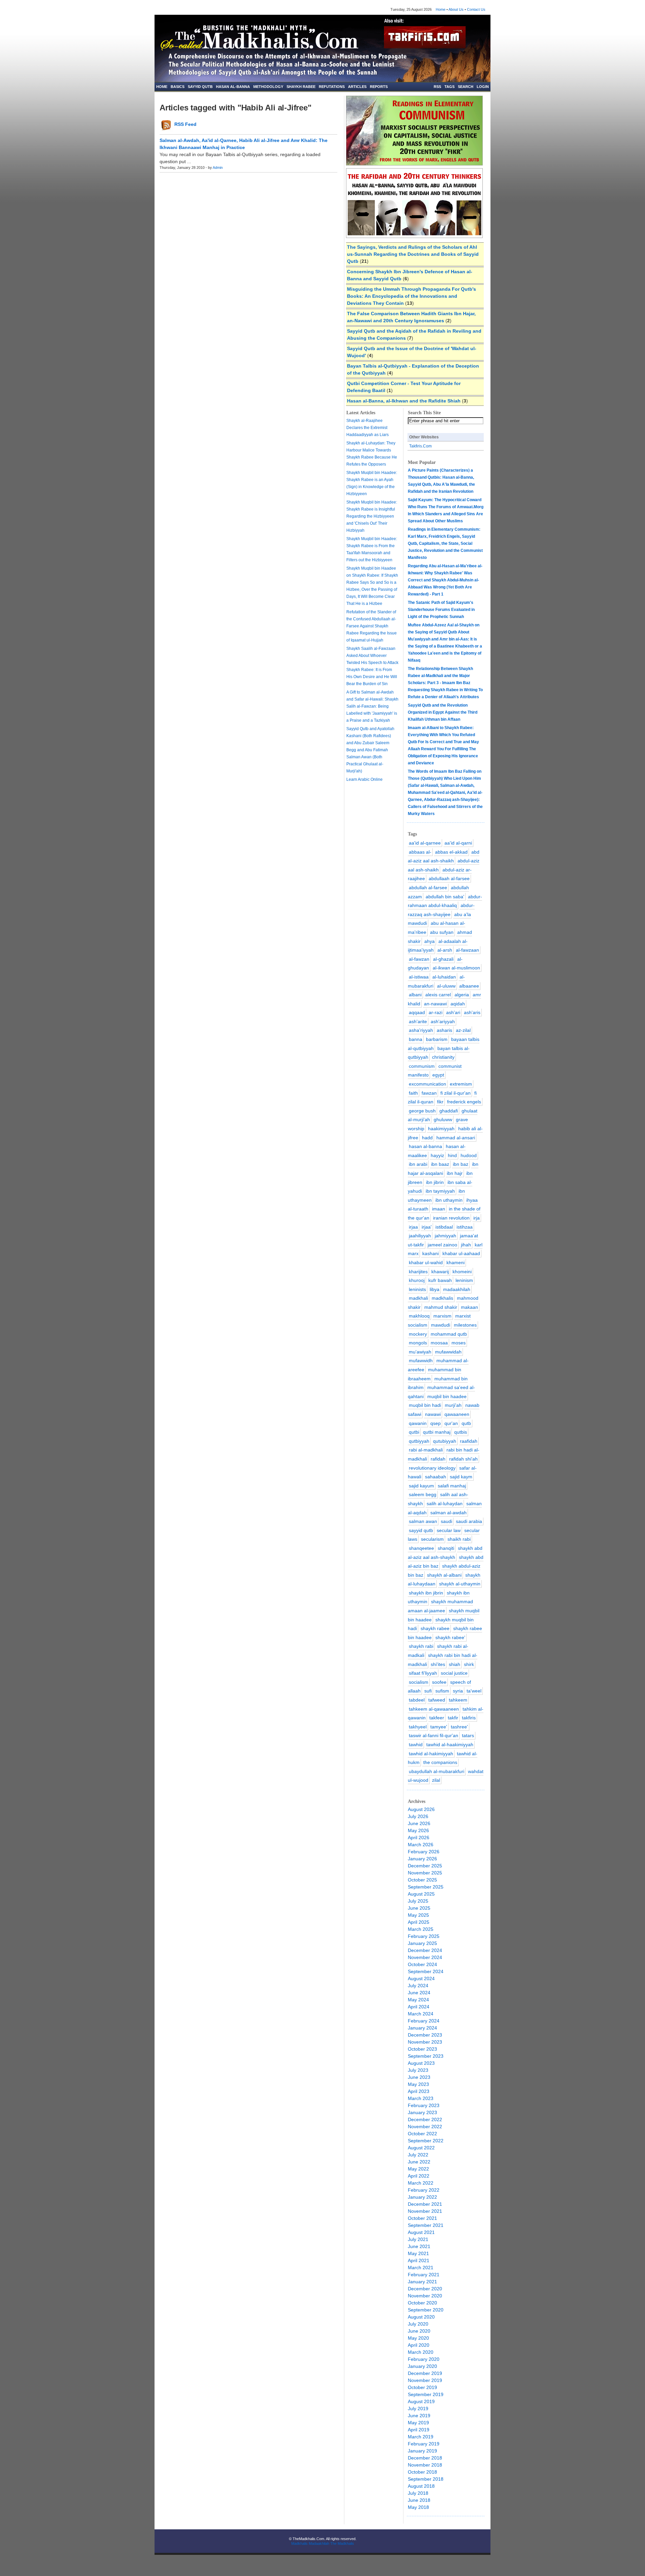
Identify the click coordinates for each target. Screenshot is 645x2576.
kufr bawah (440, 1280)
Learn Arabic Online (364, 779)
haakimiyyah (441, 1129)
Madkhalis (299, 2543)
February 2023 (424, 2105)
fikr (440, 1102)
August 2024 (421, 1978)
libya (435, 1289)
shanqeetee (421, 1548)
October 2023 (422, 2049)
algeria (462, 995)
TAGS (449, 87)
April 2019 (419, 2430)
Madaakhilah (319, 2543)
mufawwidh (421, 1361)
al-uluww (446, 986)
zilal (436, 1780)
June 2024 (419, 1993)
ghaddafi (449, 1111)
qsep (436, 1423)
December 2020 (425, 2289)
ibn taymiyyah (440, 1191)
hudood (469, 1155)
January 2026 (422, 1859)
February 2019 (424, 2444)
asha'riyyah (421, 1030)
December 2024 (425, 1950)
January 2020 (422, 2366)
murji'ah (453, 1405)
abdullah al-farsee (428, 888)
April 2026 (419, 1838)
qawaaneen (457, 1414)
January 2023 (422, 2112)
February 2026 (424, 1852)
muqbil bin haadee (447, 1396)
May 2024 (418, 2000)
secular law (449, 1530)
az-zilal (463, 1030)
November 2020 (425, 2296)
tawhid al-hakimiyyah (431, 1754)
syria (458, 1691)
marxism (442, 1316)
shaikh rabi (459, 1539)
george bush (422, 1111)
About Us (456, 9)
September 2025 (426, 1887)
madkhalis (442, 1298)
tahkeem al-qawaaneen (434, 1709)
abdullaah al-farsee (449, 878)
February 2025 (424, 1936)
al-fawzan (419, 959)
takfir (453, 1718)
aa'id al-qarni (458, 843)
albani (415, 995)
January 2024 (422, 2028)
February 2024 (424, 2021)
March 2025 (421, 1929)
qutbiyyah (419, 1441)
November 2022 (425, 2127)
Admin (218, 168)
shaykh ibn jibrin (426, 1593)
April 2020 (419, 2345)
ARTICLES (357, 87)
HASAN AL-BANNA (233, 87)
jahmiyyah (445, 1236)
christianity (443, 1057)
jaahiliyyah (420, 1236)
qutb (466, 1423)
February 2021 (424, 2275)
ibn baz (461, 1164)
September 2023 (426, 2056)
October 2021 (422, 2218)
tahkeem (458, 1700)
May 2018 (418, 2507)
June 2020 (419, 2331)
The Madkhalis (342, 2543)
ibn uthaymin (449, 1200)
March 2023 (421, 2098)
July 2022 (418, 2155)
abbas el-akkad (451, 852)
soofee (439, 1682)
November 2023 (425, 2042)
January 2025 (422, 1943)
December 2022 (425, 2119)
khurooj (417, 1280)
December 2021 (425, 2204)
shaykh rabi (421, 1646)
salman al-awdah (448, 1513)
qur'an (451, 1423)
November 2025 (425, 1873)
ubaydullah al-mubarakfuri (437, 1771)
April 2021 (419, 2260)
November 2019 (425, 2380)
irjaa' (427, 1227)
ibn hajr (455, 1173)
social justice (454, 1673)
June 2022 (419, 2162)
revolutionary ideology (432, 1468)
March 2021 (421, 2268)
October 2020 (422, 2303)
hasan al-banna (425, 1146)
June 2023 (419, 2077)
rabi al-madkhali (426, 1450)
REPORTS (379, 87)
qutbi (414, 1432)
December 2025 (425, 1866)
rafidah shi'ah (463, 1459)
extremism (461, 1084)
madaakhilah (457, 1289)
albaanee (469, 986)
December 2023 (425, 2035)
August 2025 (421, 1894)
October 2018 (422, 2472)
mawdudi (441, 1325)
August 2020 (421, 2317)
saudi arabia (469, 1521)
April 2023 (419, 2091)
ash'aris (472, 1012)
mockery (418, 1334)
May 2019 (418, 2423)
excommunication (427, 1084)
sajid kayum (421, 1486)
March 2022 (421, 2183)
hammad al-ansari (456, 1138)
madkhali (418, 1298)
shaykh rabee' (450, 1637)
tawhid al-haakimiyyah (450, 1745)
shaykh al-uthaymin (460, 1584)
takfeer (437, 1718)
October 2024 (422, 1964)
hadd (427, 1138)
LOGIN (483, 87)
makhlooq (419, 1316)
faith (413, 1093)
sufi (428, 1691)
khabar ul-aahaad (461, 1253)
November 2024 (425, 1957)
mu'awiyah (420, 1352)
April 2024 (419, 2007)
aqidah (458, 1004)
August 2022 (421, 2148)
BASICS (178, 87)
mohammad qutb (449, 1334)
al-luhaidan (444, 977)
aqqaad (417, 1012)
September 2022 (426, 2141)
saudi (446, 1521)
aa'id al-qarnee (425, 843)
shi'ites (438, 1664)
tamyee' (439, 1727)
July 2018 (418, 2493)
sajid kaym (461, 1477)
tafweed (437, 1700)
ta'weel (474, 1691)
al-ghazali (443, 959)
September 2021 (426, 2225)
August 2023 (421, 2063)
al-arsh (445, 950)
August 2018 (421, 2486)
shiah (455, 1664)
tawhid (416, 1745)
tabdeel (417, 1700)
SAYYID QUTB (200, 87)
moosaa (439, 1343)
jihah (466, 1245)
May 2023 (418, 2084)
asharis (444, 1030)
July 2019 (418, 2408)
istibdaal (444, 1227)
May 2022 (418, 2169)
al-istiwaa (419, 977)
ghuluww (443, 1119)
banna (416, 1039)
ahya (429, 941)
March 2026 (421, 1845)
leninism (464, 1280)
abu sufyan (442, 932)
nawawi (433, 1414)
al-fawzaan (467, 950)
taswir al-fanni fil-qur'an (434, 1735)
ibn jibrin (435, 1182)
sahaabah (436, 1477)
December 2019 (425, 2373)
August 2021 (421, 2232)
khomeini (462, 1272)
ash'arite (418, 1021)
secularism (432, 1539)
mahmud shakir (441, 1307)
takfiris (469, 1718)
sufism (442, 1691)
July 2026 (418, 1816)
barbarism (437, 1039)
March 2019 (421, 2437)
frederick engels (464, 1102)
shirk (469, 1664)
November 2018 (425, 2465)
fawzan (429, 1093)
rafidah (438, 1459)
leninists (417, 1289)
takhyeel (418, 1727)
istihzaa (465, 1227)
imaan (439, 1209)
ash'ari (453, 1012)
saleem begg (423, 1494)
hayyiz (437, 1155)
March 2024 (421, 2014)
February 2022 (424, 2190)
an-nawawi (435, 1004)
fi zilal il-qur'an (456, 1093)
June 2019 (419, 2416)
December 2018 (425, 2458)
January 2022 (422, 2197)
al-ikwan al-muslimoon (456, 968)
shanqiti (446, 1548)
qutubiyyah (445, 1441)
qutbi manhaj (437, 1432)
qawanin (418, 1423)
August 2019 (421, 2401)
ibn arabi (418, 1164)
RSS (437, 87)
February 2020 (424, 2359)
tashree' (459, 1727)
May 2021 (418, 2253)
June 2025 (419, 1908)
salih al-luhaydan (445, 1504)
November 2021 (425, 2211)
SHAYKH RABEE (301, 87)
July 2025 (418, 1901)
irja (477, 1218)
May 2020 (418, 2338)
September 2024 (426, 1971)
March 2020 (421, 2352)
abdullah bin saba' (445, 897)
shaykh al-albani (444, 1575)
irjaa (413, 1227)
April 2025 (419, 1922)
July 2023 (418, 2070)
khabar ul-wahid (426, 1262)
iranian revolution (451, 1218)
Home (441, 9)
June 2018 (419, 2500)
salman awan (423, 1521)
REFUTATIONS (332, 87)
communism (422, 1066)
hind (452, 1155)
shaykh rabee (435, 1628)
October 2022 (422, 2134)
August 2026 (421, 1809)
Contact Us (476, 9)
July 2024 (418, 1986)
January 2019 (422, 2451)
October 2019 (422, 2387)
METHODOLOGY (268, 87)
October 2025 (422, 1880)
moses (459, 1343)
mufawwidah (448, 1352)
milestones (465, 1325)
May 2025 (418, 1915)
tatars (468, 1735)
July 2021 (418, 2239)
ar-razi (436, 1012)
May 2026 (418, 1830)
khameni (456, 1262)
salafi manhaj (452, 1486)
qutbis (461, 1432)
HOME (162, 87)
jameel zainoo (442, 1245)
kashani (431, 1253)
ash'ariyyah (443, 1021)
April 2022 (419, 2176)
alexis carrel (438, 995)
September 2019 (426, 2394)
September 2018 (426, 2479)
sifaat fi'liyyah (423, 1673)
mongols (418, 1343)
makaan (469, 1307)
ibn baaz (440, 1164)
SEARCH (466, 87)
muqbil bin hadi (425, 1405)
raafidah (469, 1441)
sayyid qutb (421, 1530)
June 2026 (419, 1823)
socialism (419, 1682)
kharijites (418, 1272)
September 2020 (426, 2310)
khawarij (440, 1272)
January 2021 (422, 2282)
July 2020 (418, 2324)
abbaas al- (420, 852)
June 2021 (419, 2246)
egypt (438, 1075)
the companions (440, 1762)
